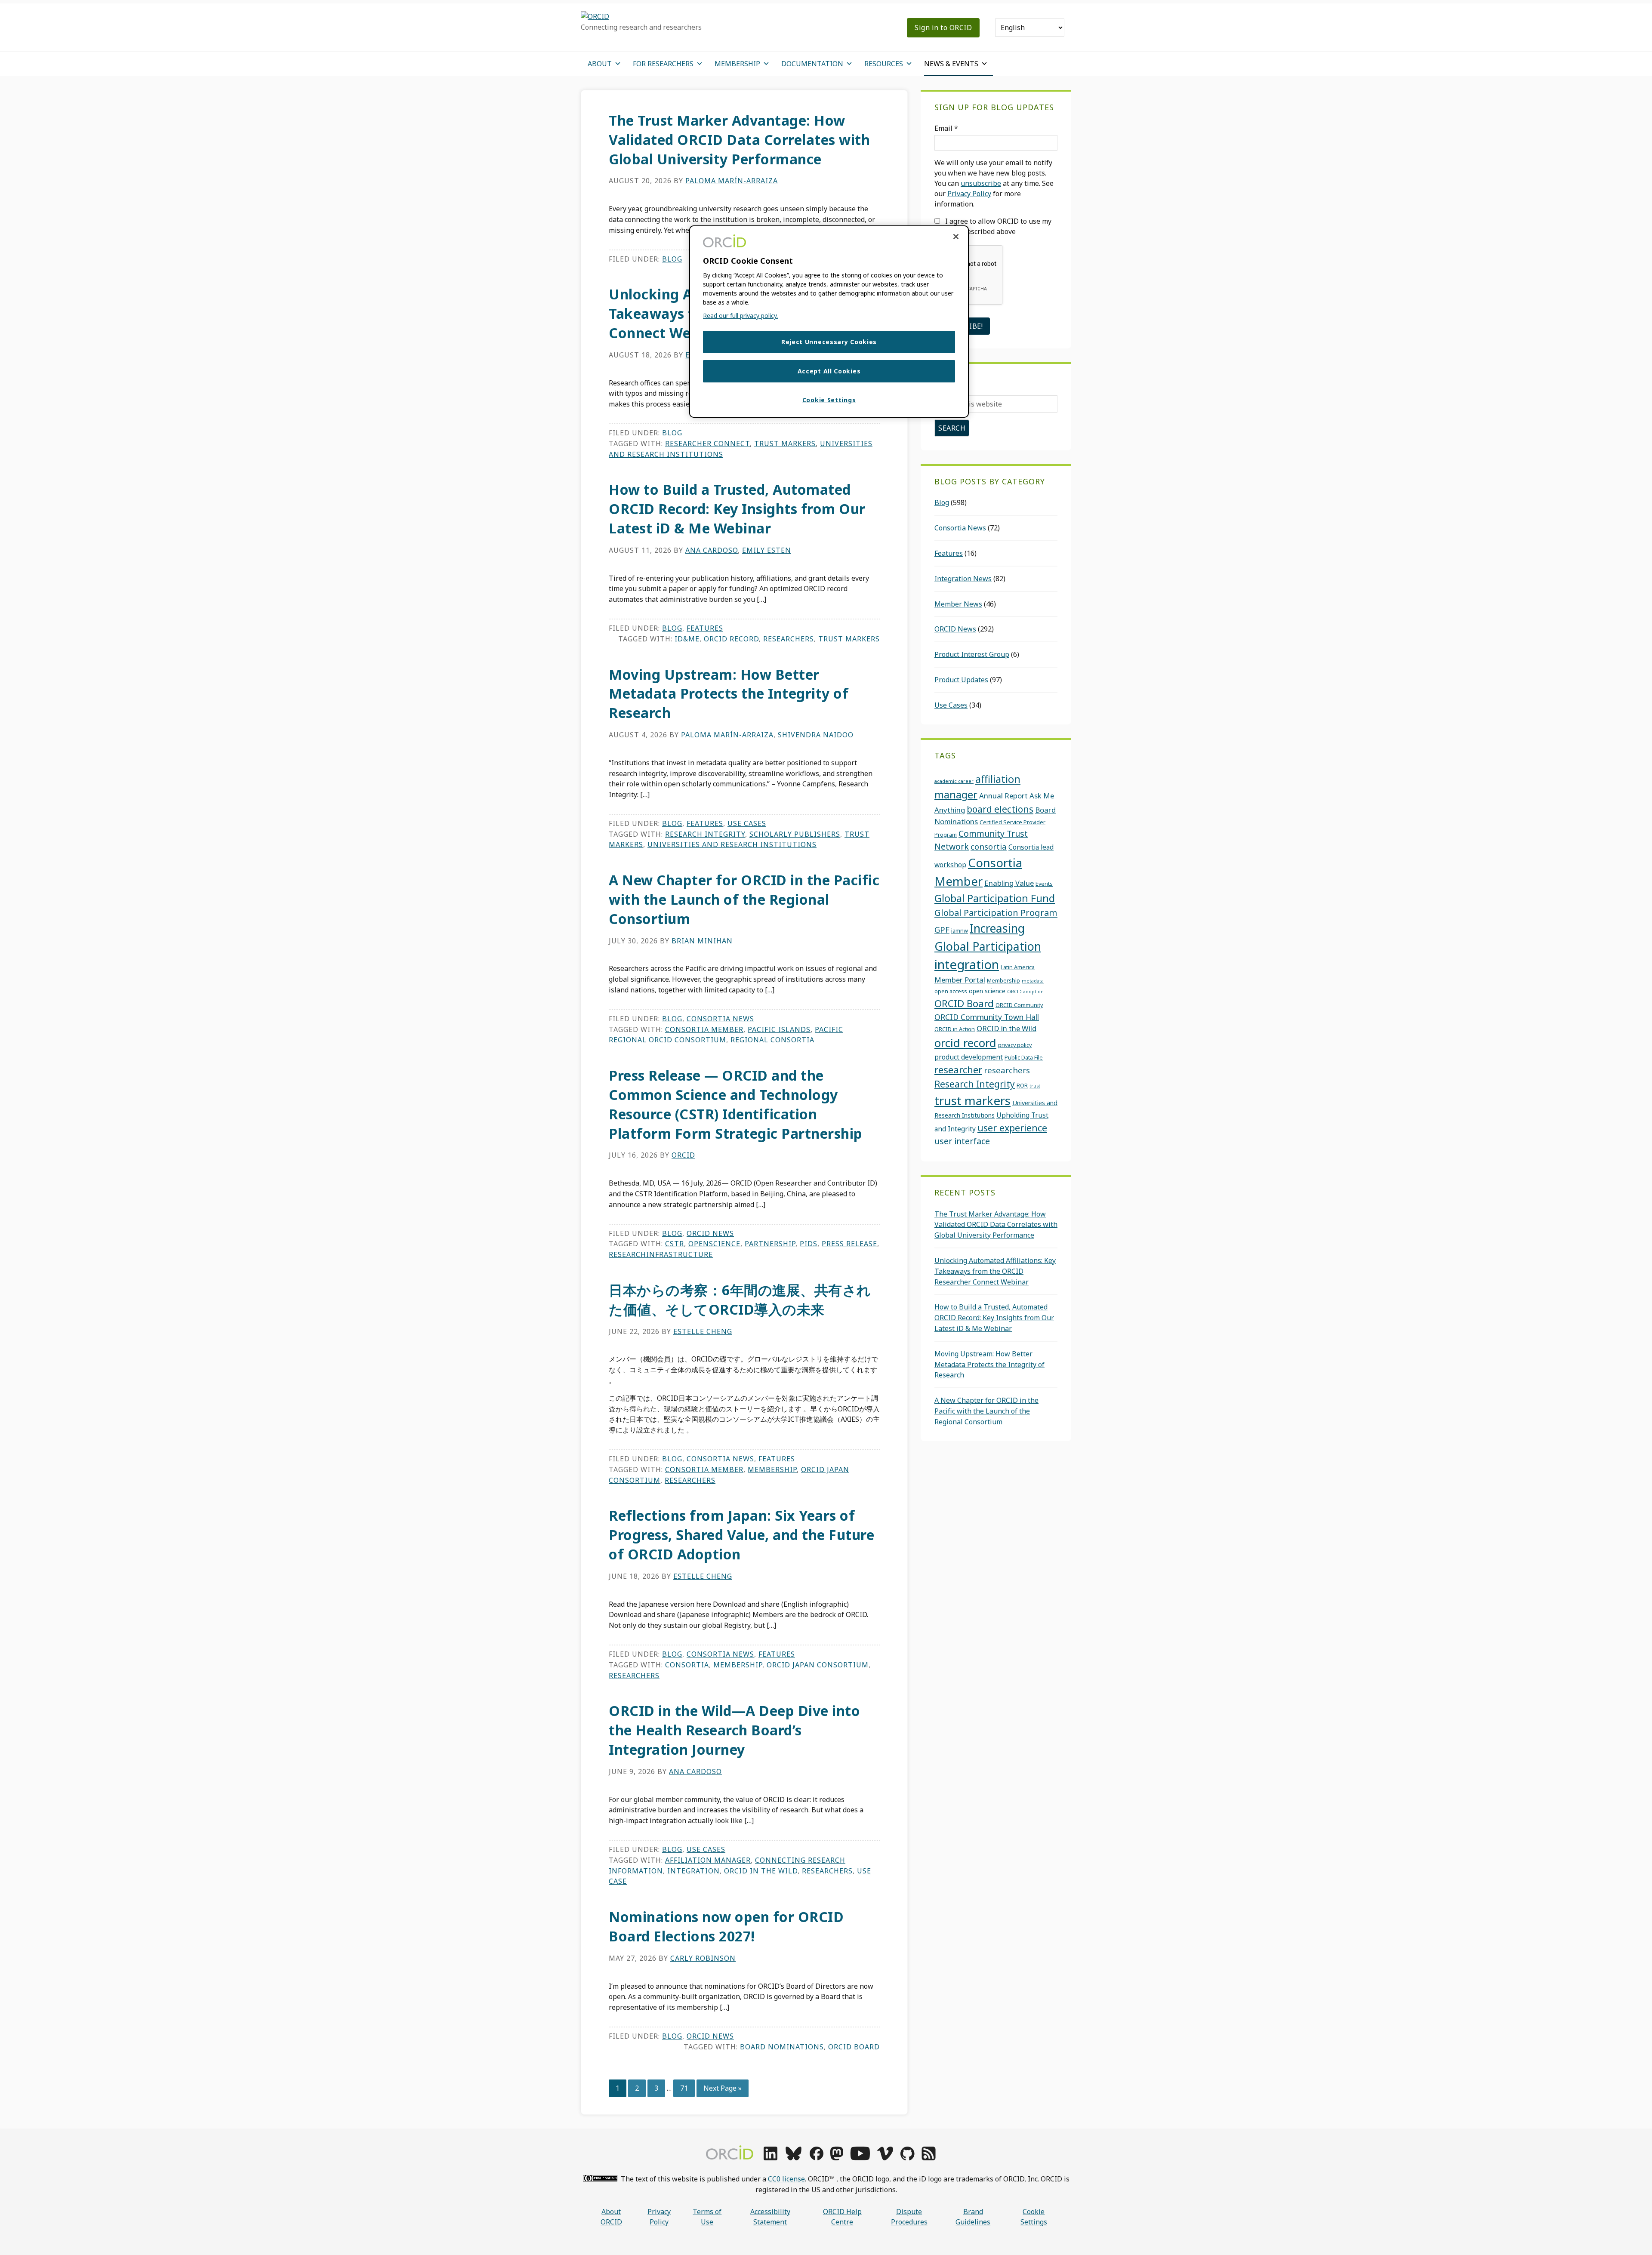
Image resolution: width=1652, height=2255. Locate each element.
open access (951, 991)
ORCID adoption (1025, 992)
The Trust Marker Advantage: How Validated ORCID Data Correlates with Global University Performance (739, 140)
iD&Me (687, 639)
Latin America (1018, 967)
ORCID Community (1019, 1005)
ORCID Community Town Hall (987, 1017)
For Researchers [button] (663, 64)
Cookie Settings (1034, 2217)
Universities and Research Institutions (732, 844)
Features (705, 628)
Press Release (849, 1244)
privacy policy (1015, 1045)
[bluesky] (794, 2158)
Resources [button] (884, 64)
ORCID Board (854, 2047)
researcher (958, 1070)
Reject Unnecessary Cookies (829, 342)
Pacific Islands (779, 1029)
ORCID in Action (955, 1029)
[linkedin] (771, 2158)
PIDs (809, 1244)
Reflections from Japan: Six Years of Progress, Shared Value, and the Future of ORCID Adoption (741, 1535)
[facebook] (817, 2158)
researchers (789, 639)
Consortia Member (704, 1029)
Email (946, 128)
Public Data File (1024, 1057)
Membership (772, 1469)
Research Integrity (705, 834)
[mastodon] (837, 2158)
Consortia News (720, 1019)
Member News (958, 604)
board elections (1000, 809)
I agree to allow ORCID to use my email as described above (993, 226)
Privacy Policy (969, 194)
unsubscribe (981, 183)
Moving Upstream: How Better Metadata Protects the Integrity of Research (729, 694)
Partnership (770, 1244)
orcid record (731, 639)
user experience (1012, 1128)
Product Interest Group (972, 654)
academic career (954, 781)
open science (987, 991)
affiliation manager (708, 1860)
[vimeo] (885, 2158)
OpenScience (714, 1244)
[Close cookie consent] (956, 237)
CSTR (675, 1244)
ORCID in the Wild (761, 1871)
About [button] (600, 64)
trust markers (785, 444)
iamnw (960, 930)
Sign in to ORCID (943, 28)
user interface (962, 1141)
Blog (672, 259)
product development (969, 1057)
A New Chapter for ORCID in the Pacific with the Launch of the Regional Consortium (744, 899)
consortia (687, 1665)
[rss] (929, 2158)
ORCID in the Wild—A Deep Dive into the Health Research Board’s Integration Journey (734, 1730)
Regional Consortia (772, 1040)
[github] (907, 2158)
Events (1044, 884)
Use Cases (747, 823)
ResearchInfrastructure (661, 1254)
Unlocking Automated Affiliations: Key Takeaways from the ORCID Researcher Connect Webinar (995, 1271)
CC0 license (786, 2179)
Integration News (963, 579)
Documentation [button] (812, 64)
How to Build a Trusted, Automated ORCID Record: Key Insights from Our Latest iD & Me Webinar (737, 509)
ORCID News (710, 1233)
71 (687, 2088)
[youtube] (860, 2158)
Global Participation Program (996, 912)
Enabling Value (1009, 883)
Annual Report (1003, 796)
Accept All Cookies (829, 371)
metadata (1033, 981)
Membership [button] (737, 64)
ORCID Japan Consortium (818, 1665)
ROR (1022, 1085)
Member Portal (960, 980)
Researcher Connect (707, 444)
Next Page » (722, 2090)
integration (693, 1871)
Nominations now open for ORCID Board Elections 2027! (726, 1926)
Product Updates (961, 680)
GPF (942, 929)
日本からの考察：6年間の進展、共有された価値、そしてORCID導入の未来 (740, 1300)
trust (1035, 1086)
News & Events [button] (951, 64)
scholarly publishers (795, 834)
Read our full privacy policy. (740, 316)
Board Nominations (782, 2047)
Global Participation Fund (995, 898)
